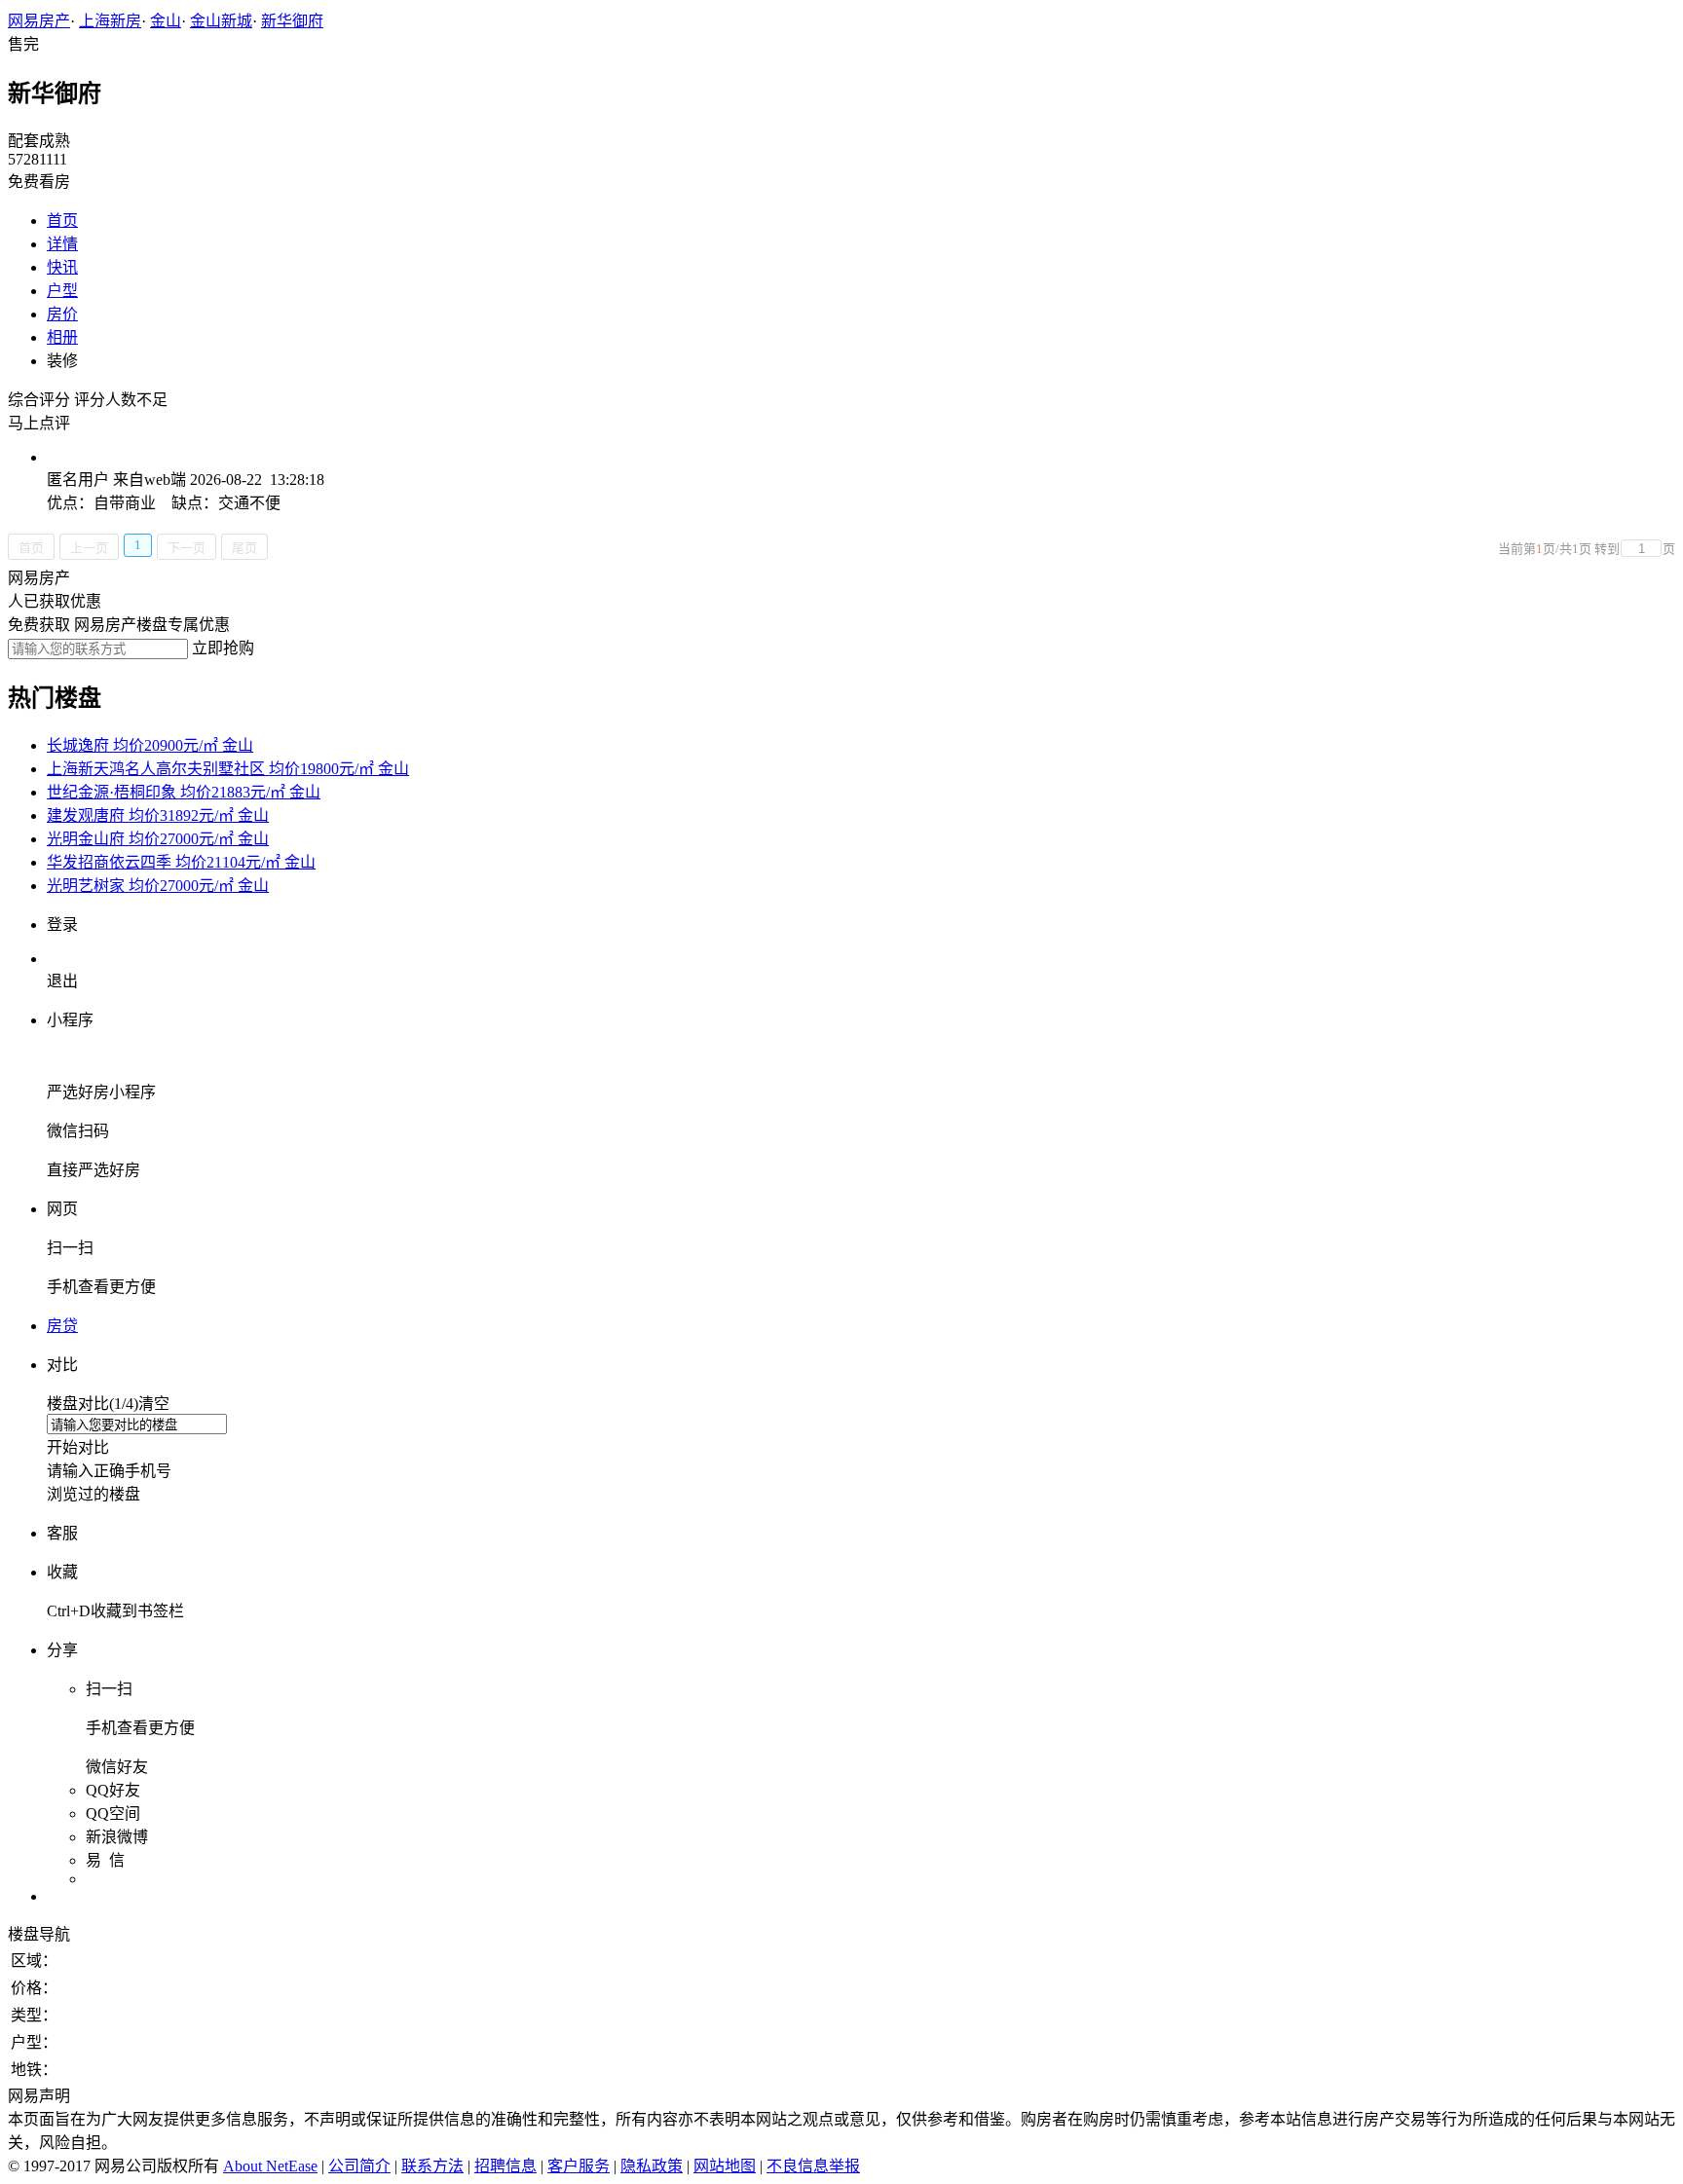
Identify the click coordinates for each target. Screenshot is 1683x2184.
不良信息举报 (813, 2166)
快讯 (62, 267)
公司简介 (359, 2166)
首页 (62, 221)
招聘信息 (505, 2166)
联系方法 (432, 2166)
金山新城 (221, 21)
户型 (62, 291)
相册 (62, 337)
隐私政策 (652, 2166)
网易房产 (39, 21)
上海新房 (110, 21)
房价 (62, 314)
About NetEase (270, 2166)
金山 (166, 21)
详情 (62, 244)
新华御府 (292, 21)
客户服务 (579, 2166)
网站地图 (725, 2166)
